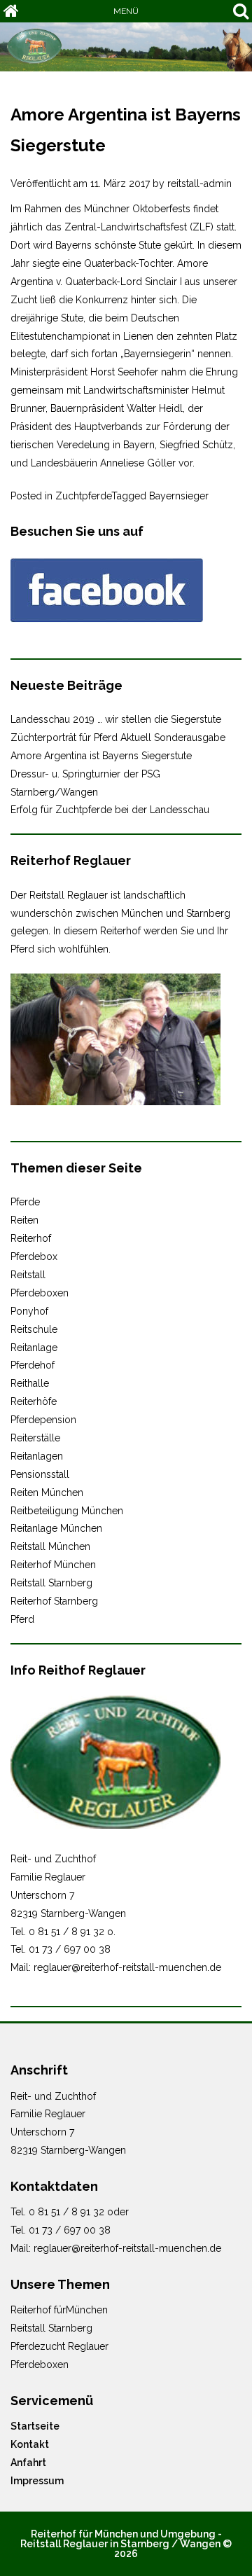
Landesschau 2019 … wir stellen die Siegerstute (116, 719)
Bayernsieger (179, 496)
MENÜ (126, 11)
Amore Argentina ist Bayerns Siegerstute (101, 756)
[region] (126, 47)
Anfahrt (28, 2463)
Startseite (35, 2426)
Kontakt (30, 2444)
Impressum (37, 2481)
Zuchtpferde (83, 496)
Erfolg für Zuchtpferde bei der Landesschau (110, 810)
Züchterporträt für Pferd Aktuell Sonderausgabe (118, 738)
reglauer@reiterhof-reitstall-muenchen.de (127, 1967)
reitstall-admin (199, 183)
